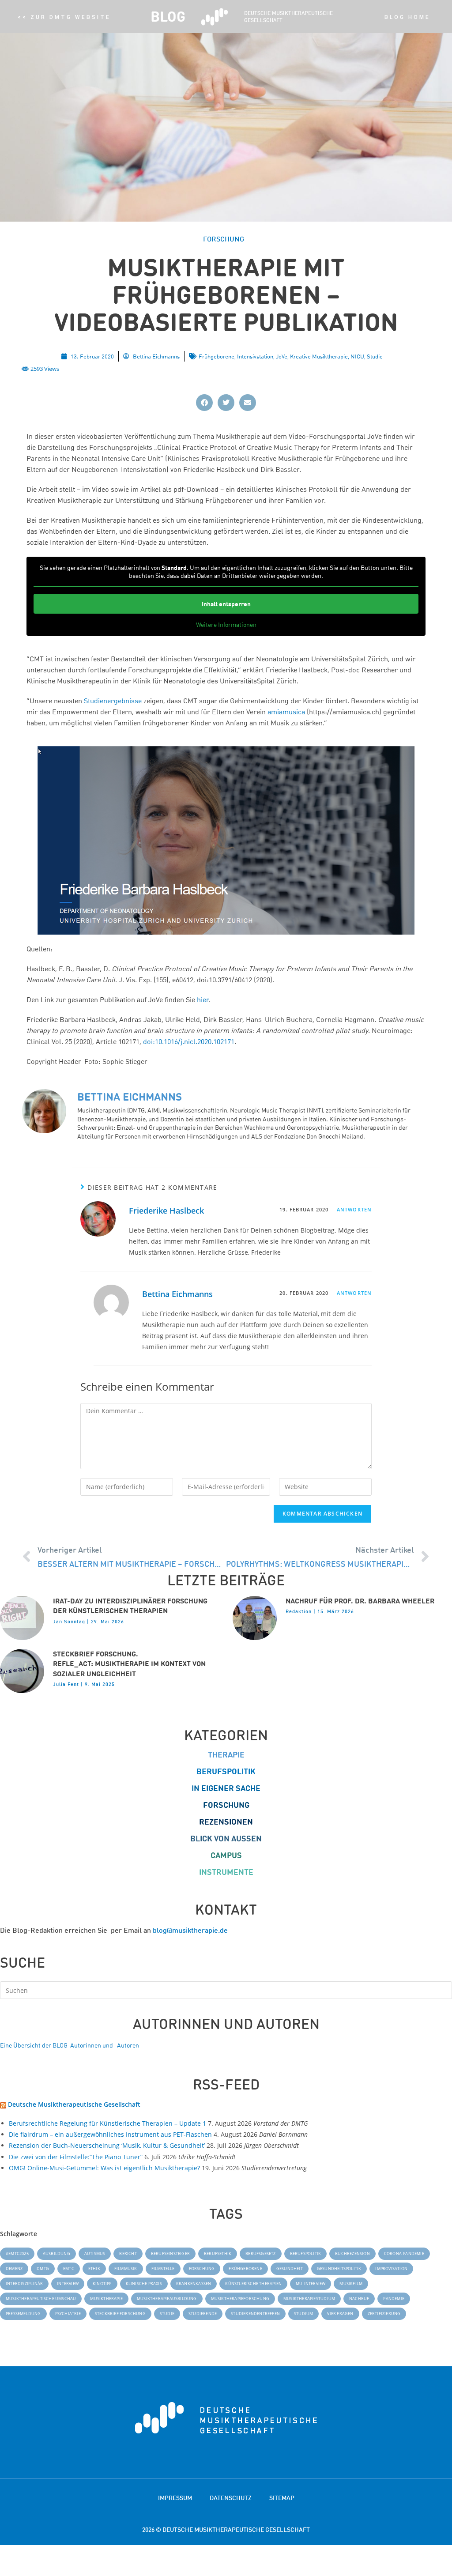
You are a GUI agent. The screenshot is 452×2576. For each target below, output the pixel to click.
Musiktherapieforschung (240, 2299)
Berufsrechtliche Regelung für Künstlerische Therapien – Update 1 (107, 2123)
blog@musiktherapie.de (190, 1930)
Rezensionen (226, 1822)
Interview (68, 2284)
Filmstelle (163, 2269)
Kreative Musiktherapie (319, 356)
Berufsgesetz (260, 2254)
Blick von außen (226, 1839)
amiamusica (286, 712)
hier (203, 999)
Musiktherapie (106, 2299)
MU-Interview (311, 2284)
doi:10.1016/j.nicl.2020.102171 (189, 1041)
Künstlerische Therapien (253, 2284)
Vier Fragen (340, 2314)
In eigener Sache (226, 1788)
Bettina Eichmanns (177, 1294)
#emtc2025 (17, 2254)
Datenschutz (231, 2498)
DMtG (43, 2269)
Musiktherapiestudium (309, 2299)
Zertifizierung (384, 2314)
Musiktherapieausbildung (167, 2299)
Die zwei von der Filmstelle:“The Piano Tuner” (76, 2157)
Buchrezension (352, 2254)
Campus (226, 1855)
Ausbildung (56, 2254)
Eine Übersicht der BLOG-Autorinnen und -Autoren (70, 2045)
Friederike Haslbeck (166, 1211)
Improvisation (391, 2269)
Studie (375, 356)
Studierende (203, 2314)
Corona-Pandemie (404, 2254)
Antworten (354, 1209)
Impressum (175, 2498)
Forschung (226, 1805)
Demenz (14, 2269)
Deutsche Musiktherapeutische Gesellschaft (74, 2104)
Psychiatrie (68, 2314)
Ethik (94, 2269)
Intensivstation (255, 356)
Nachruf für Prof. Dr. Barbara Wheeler (360, 1601)
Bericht (128, 2254)
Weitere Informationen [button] (226, 624)
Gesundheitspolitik (339, 2269)
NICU (357, 356)
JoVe (282, 356)
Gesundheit (290, 2269)
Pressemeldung (23, 2314)
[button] (204, 403)
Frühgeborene (217, 356)
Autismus (95, 2254)
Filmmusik (126, 2269)
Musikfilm (351, 2284)
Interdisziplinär (24, 2284)
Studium (303, 2314)
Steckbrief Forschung (120, 2314)
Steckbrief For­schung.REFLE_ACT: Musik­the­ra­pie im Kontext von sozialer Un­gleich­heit (129, 1664)
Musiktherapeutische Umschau (41, 2299)
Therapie (226, 1755)
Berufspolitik (226, 1771)
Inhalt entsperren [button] (226, 604)
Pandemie (394, 2299)
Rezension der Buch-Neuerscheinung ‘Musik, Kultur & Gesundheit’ (107, 2145)
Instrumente (226, 1872)
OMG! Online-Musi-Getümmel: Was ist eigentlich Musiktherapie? (104, 2168)
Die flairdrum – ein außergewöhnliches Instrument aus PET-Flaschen (110, 2134)
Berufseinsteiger (170, 2254)
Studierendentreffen (255, 2314)
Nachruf (359, 2299)
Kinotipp (102, 2284)
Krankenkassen (194, 2284)
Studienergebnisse (113, 701)
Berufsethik (218, 2254)
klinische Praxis (144, 2284)
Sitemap (282, 2498)
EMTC (69, 2269)
